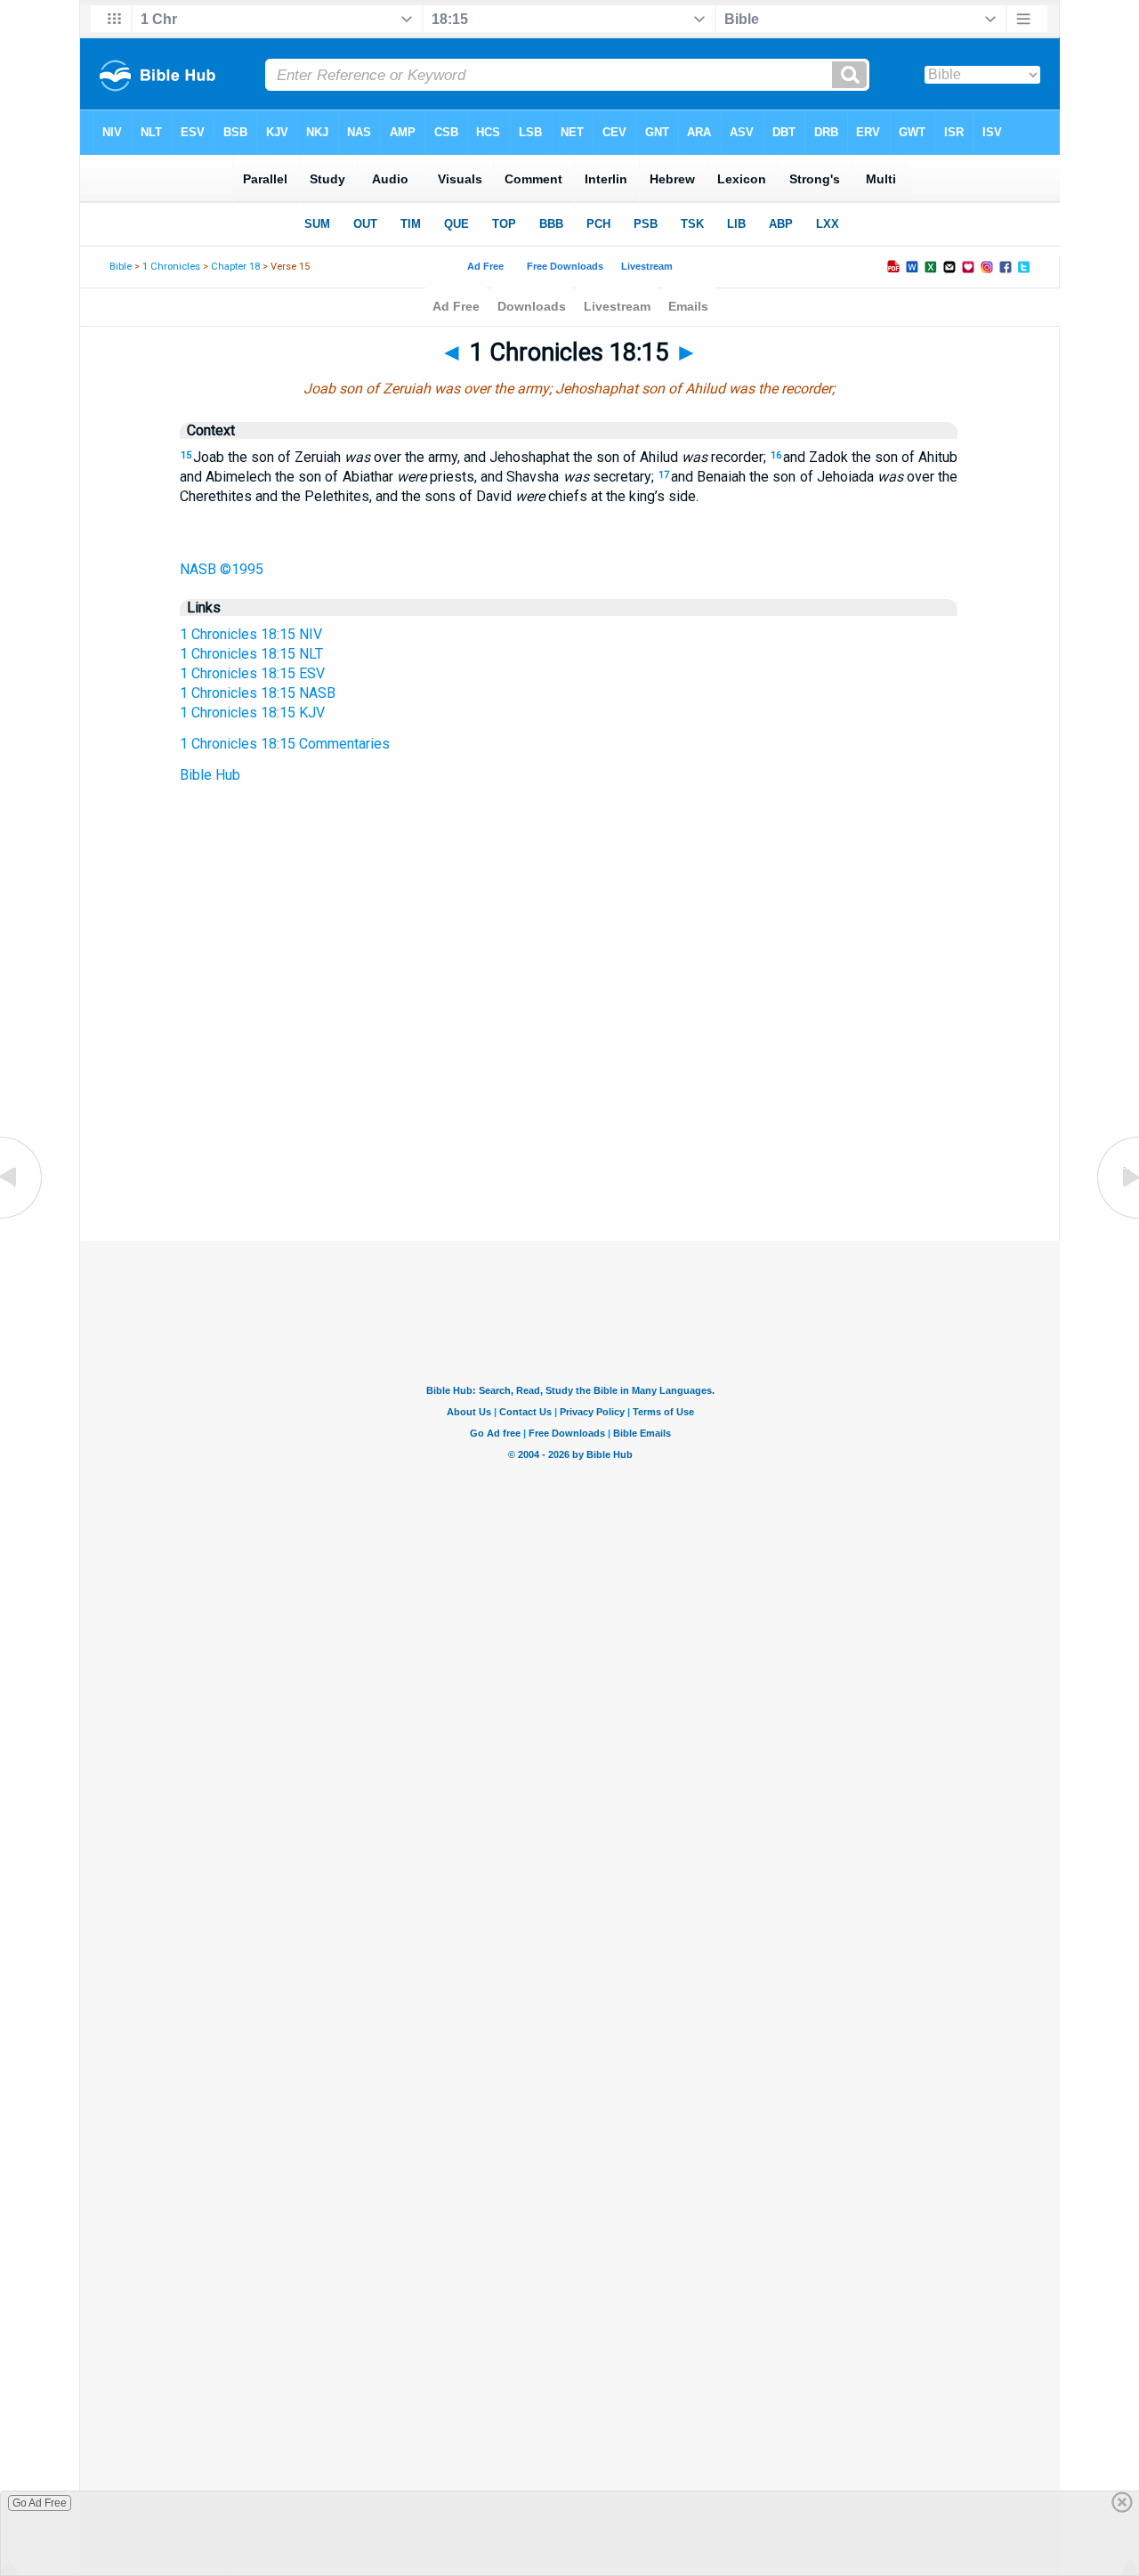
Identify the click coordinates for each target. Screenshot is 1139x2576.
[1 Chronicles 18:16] (1117, 1217)
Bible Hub (210, 775)
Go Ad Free (40, 2503)
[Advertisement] (569, 1132)
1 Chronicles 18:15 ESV (252, 673)
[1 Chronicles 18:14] (22, 1217)
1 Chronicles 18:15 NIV (251, 634)
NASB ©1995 (222, 569)
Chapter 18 (235, 267)
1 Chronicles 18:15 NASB (258, 693)
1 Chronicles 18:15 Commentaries (285, 744)
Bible (121, 267)
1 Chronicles (171, 267)
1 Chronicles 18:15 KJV (252, 713)
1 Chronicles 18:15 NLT (251, 654)
